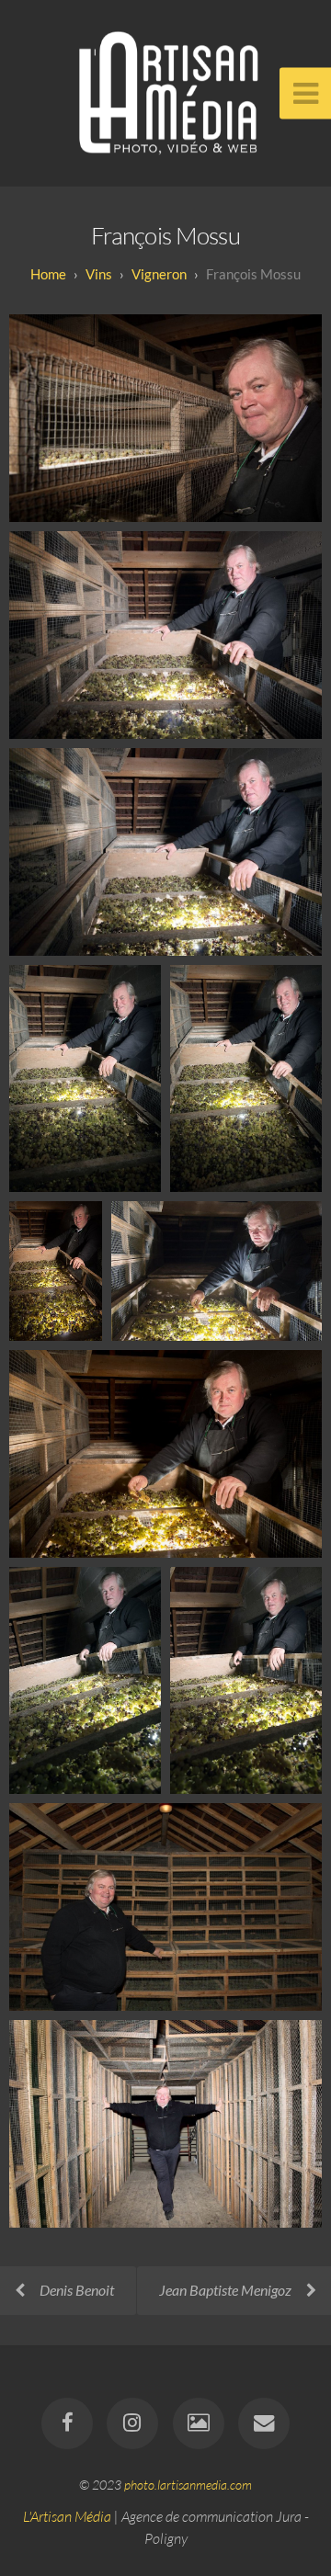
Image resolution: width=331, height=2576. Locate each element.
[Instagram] (132, 2423)
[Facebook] (67, 2423)
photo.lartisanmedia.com (188, 2485)
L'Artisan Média (67, 2516)
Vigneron (159, 274)
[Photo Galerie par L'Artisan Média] (199, 2423)
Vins (99, 274)
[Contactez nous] (264, 2423)
